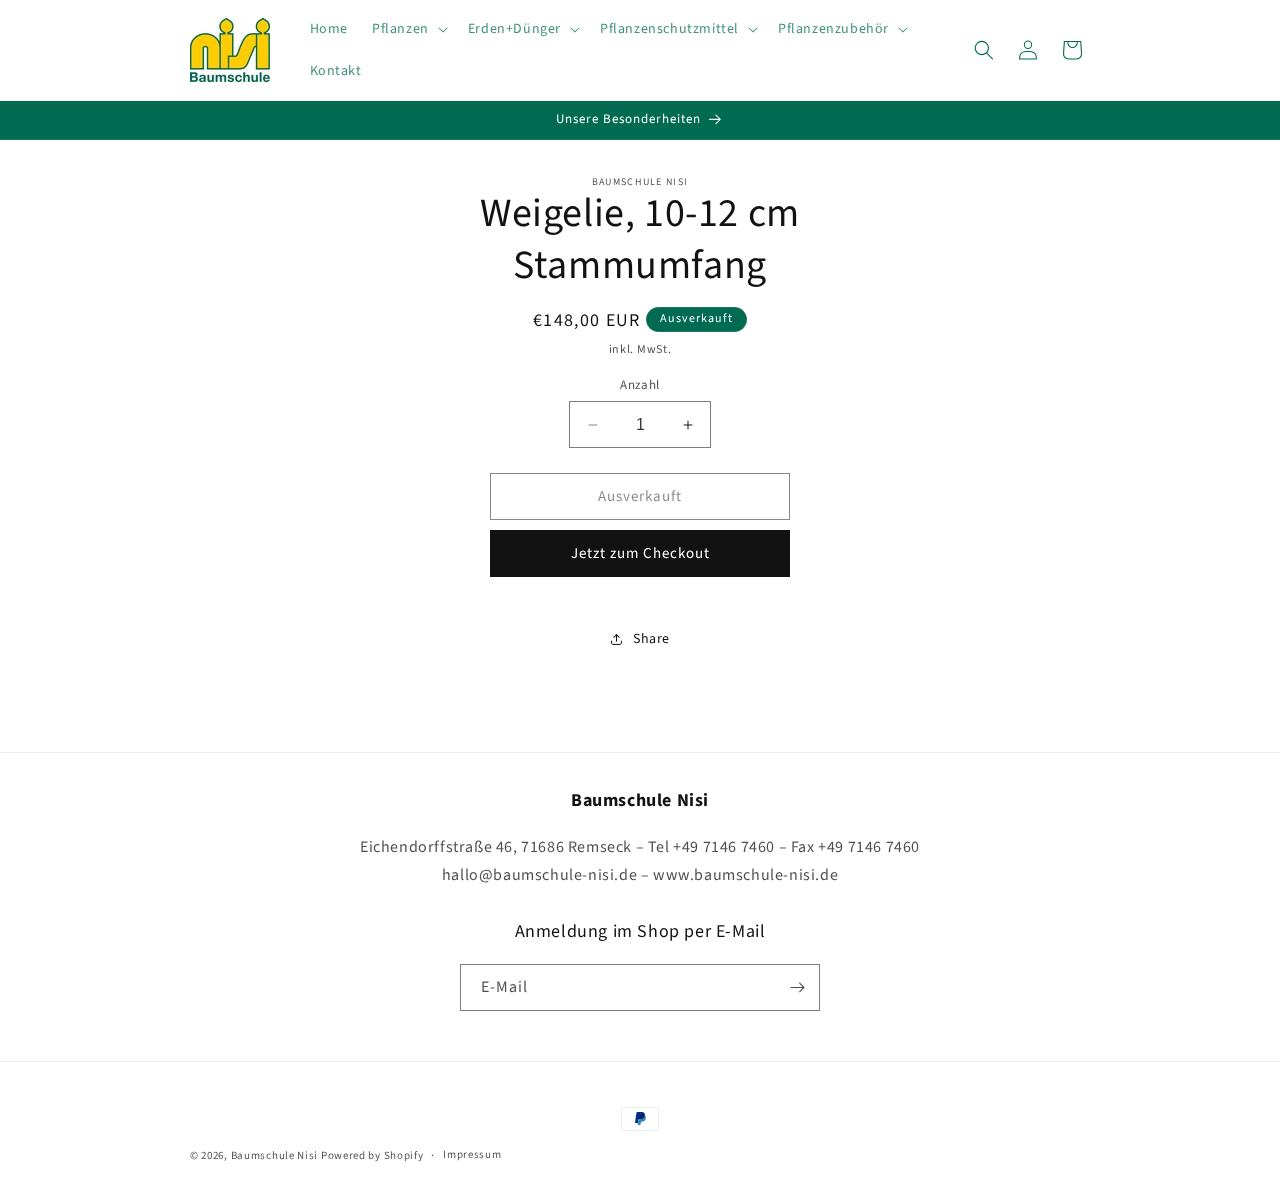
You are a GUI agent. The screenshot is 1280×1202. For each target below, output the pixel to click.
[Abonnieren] (797, 987)
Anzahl (639, 385)
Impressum (472, 1154)
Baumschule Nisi (275, 1155)
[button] (408, 29)
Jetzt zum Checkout (640, 553)
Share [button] (651, 639)
